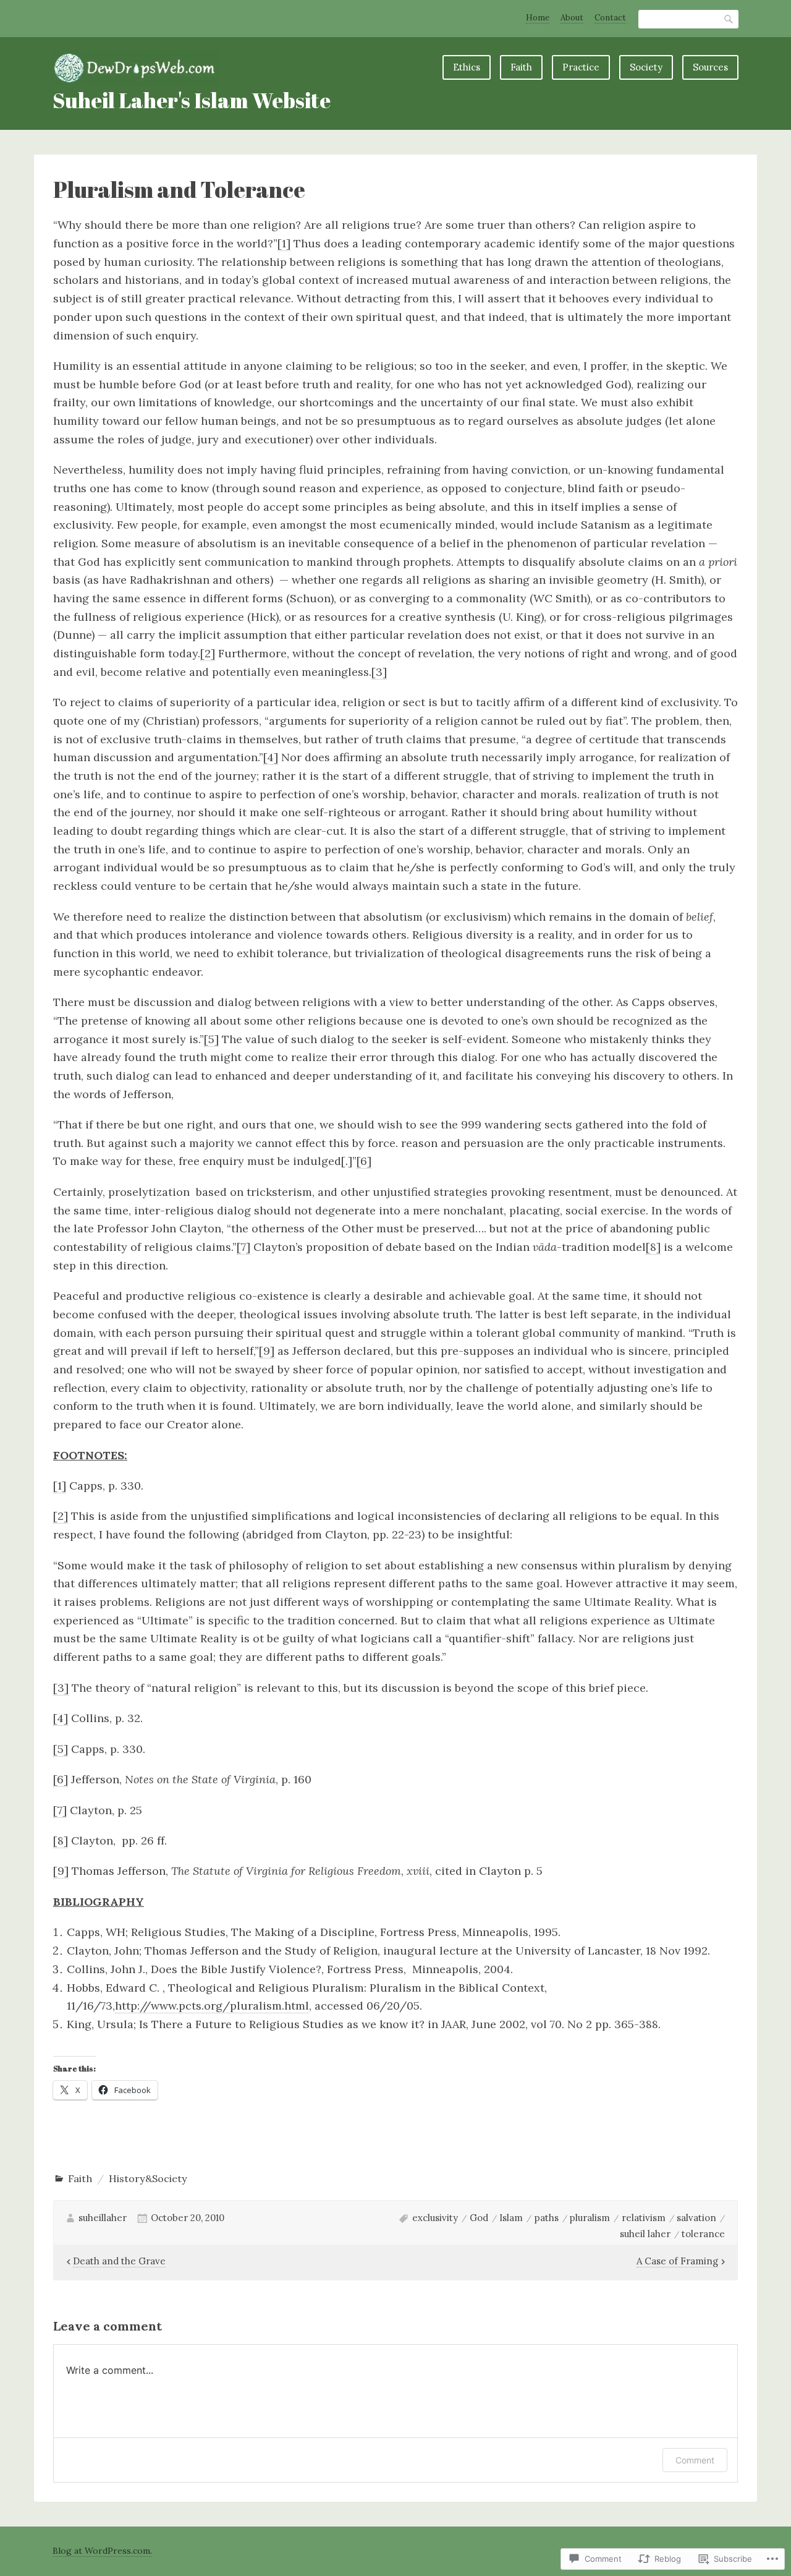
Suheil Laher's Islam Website (192, 100)
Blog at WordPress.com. (102, 2551)
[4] (271, 757)
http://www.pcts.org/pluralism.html (212, 2006)
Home (538, 18)
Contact (610, 18)
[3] (379, 672)
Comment (695, 2460)
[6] (364, 1161)
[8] (653, 1247)
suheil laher (645, 2234)
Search (729, 19)
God (479, 2218)
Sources (710, 67)
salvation (696, 2218)
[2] (208, 653)
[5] (211, 1039)
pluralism (590, 2218)
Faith (521, 67)
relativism (644, 2218)
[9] (267, 1351)
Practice (581, 67)
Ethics (467, 67)
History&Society (148, 2178)
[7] (243, 1247)
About (572, 18)
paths (547, 2218)
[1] (284, 243)
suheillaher (103, 2218)
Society (646, 67)
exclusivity (435, 2218)
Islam (511, 2218)
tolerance (703, 2234)
